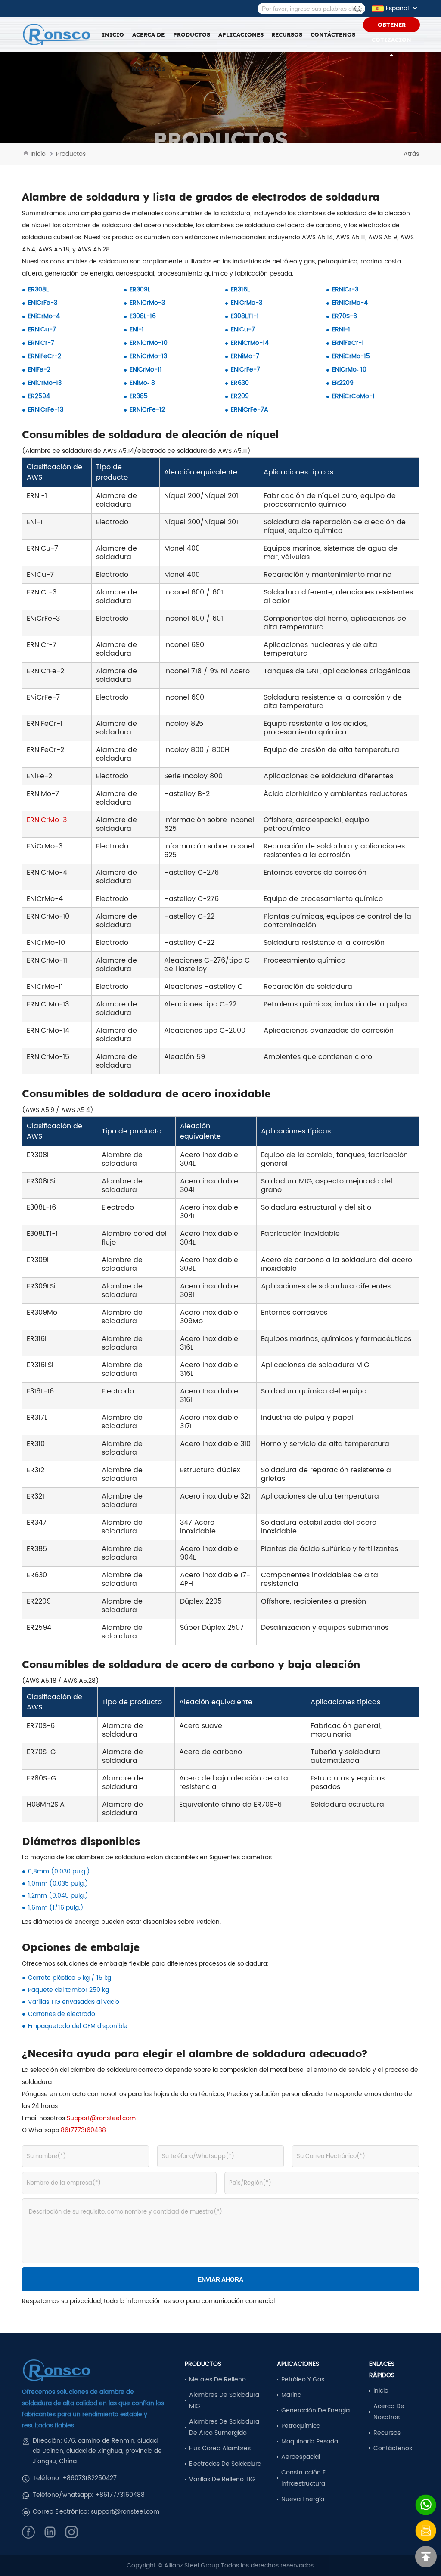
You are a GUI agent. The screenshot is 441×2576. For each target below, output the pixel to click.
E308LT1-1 (245, 316)
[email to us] (426, 2531)
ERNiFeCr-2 (45, 356)
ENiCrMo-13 (45, 383)
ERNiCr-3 (345, 289)
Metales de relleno (217, 2379)
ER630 (240, 383)
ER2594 (39, 396)
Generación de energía (315, 2410)
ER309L (140, 289)
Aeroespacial (301, 2457)
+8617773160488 (120, 2495)
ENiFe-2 (39, 370)
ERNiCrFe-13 (46, 410)
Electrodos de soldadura (225, 2464)
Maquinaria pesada (310, 2441)
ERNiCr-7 (41, 343)
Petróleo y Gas (303, 2379)
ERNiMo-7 (245, 356)
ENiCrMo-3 (247, 303)
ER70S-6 (345, 316)
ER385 (139, 396)
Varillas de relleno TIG (222, 2479)
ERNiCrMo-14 (250, 343)
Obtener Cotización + (391, 27)
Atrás (411, 154)
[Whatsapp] (426, 2505)
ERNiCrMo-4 (350, 303)
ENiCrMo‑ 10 (349, 370)
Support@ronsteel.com (101, 2118)
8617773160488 (83, 2130)
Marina (291, 2395)
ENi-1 (137, 330)
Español (397, 8)
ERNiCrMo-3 (147, 303)
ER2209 (343, 383)
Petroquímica (301, 2426)
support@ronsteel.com (125, 2512)
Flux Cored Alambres (220, 2448)
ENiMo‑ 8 (142, 383)
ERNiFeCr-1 (348, 343)
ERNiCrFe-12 (147, 410)
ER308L (38, 289)
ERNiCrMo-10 (149, 343)
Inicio (113, 34)
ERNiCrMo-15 (351, 356)
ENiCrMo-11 (146, 370)
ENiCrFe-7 (245, 370)
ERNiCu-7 (42, 330)
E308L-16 (143, 316)
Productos (71, 154)
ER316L (240, 289)
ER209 (240, 396)
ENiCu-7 (243, 330)
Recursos (387, 2433)
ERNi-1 (341, 330)
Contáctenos (333, 34)
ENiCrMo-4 (44, 316)
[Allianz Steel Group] (56, 35)
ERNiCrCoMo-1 (353, 396)
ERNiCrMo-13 (148, 356)
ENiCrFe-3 (43, 303)
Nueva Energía (303, 2499)
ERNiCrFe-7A (250, 410)
